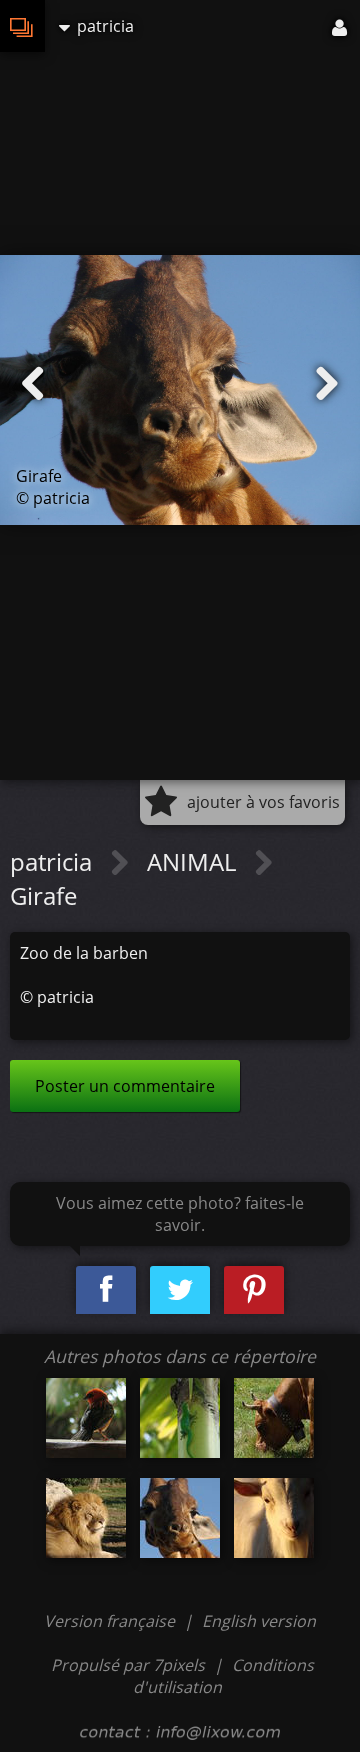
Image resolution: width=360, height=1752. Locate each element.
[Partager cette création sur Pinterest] (254, 1290)
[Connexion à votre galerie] (341, 26)
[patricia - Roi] (86, 1518)
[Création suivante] (327, 384)
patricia (54, 861)
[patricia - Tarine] (274, 1418)
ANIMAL (194, 861)
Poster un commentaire (125, 1086)
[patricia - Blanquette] (274, 1518)
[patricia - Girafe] (180, 1518)
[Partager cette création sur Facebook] (106, 1290)
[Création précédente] (33, 384)
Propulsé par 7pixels (128, 1665)
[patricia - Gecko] (180, 1418)
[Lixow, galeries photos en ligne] (22, 26)
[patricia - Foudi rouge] (86, 1418)
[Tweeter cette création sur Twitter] (180, 1290)
